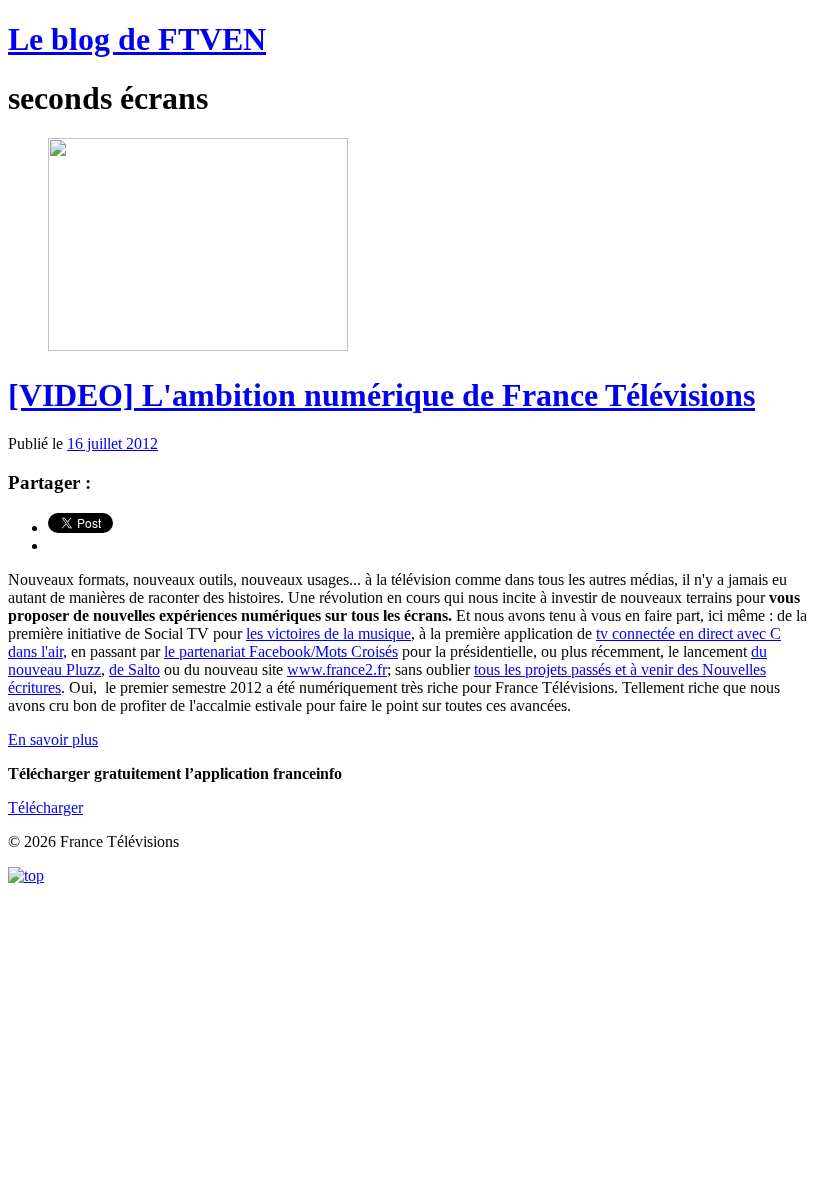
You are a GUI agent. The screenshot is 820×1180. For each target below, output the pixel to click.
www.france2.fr (337, 669)
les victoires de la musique (328, 633)
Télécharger (45, 807)
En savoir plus (53, 739)
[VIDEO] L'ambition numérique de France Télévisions (381, 395)
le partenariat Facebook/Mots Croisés (281, 651)
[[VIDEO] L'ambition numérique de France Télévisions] (198, 345)
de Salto (134, 669)
